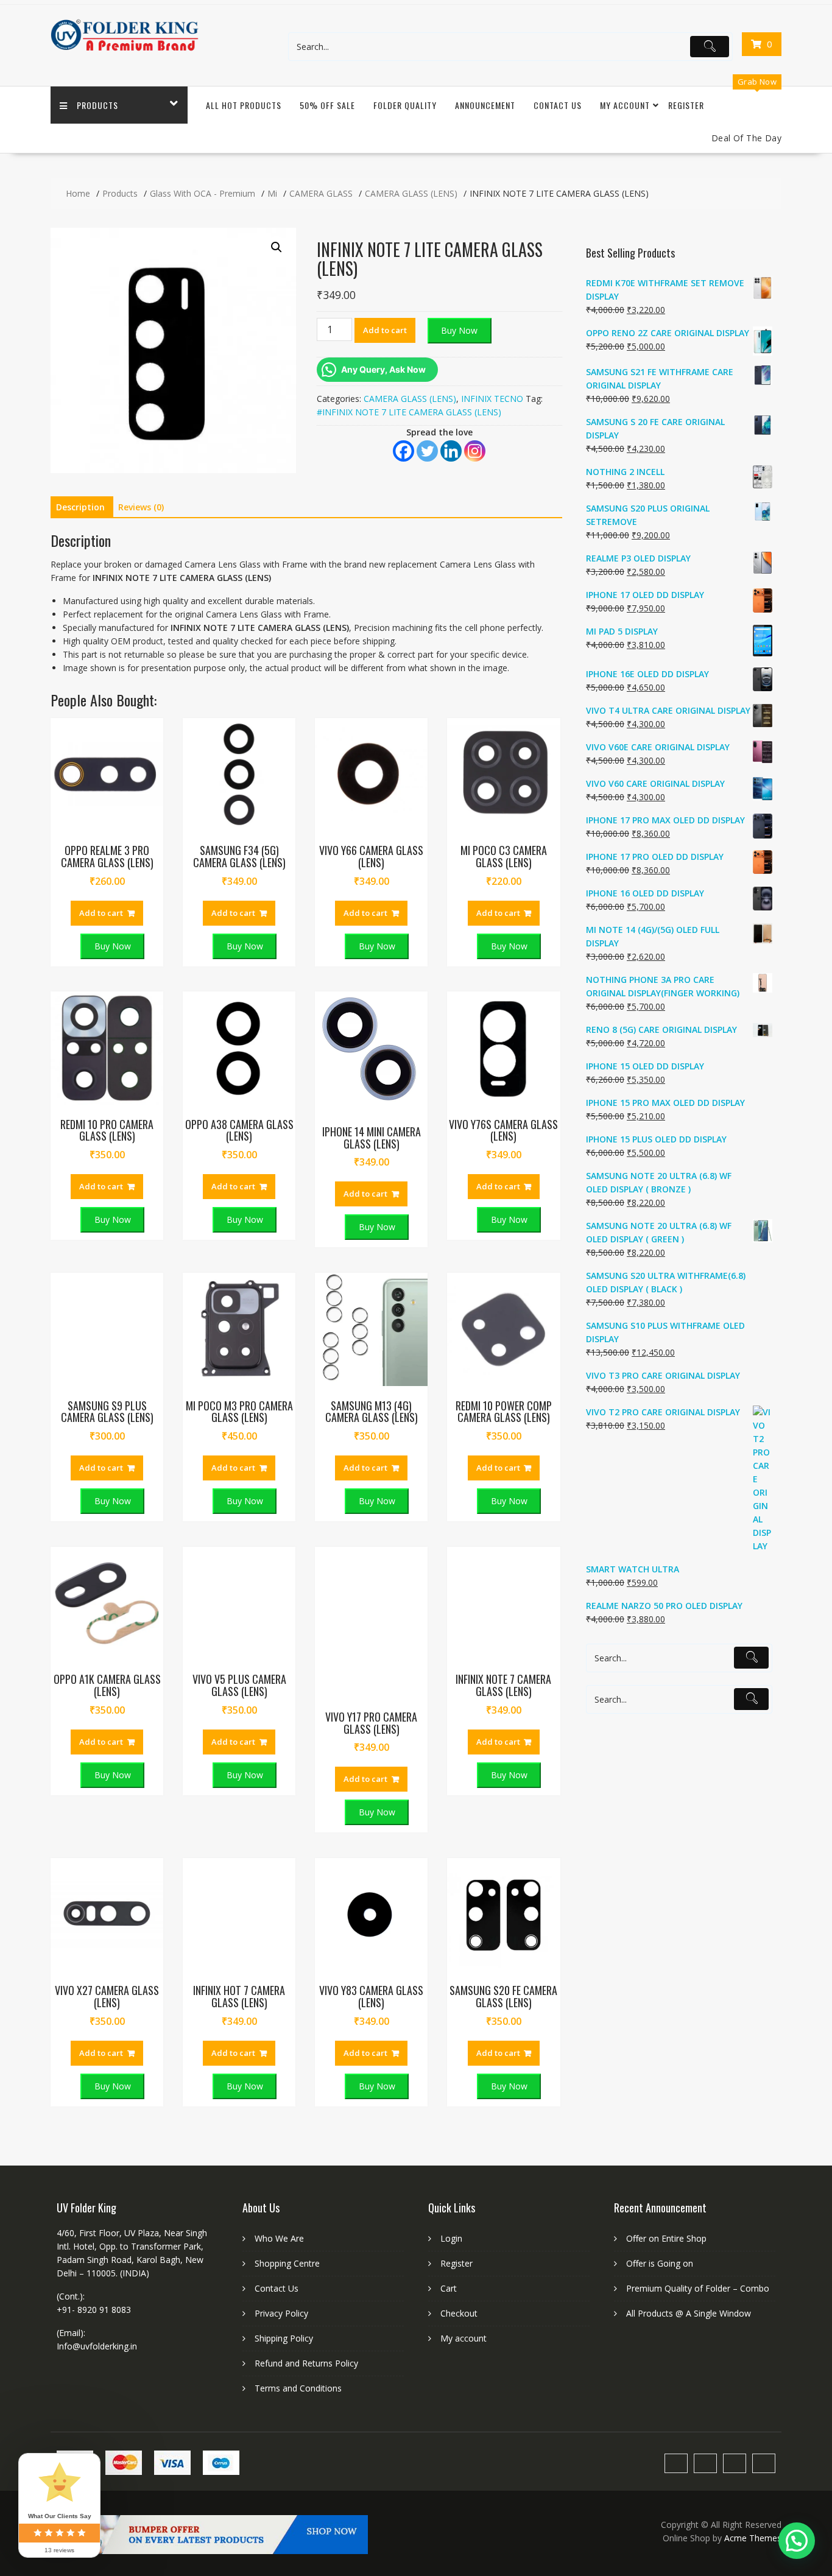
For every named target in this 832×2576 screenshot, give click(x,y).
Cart (449, 2288)
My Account (625, 105)
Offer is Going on (660, 2263)
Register (686, 105)
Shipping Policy (284, 2338)
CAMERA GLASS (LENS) (410, 399)
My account (464, 2338)
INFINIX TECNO (492, 399)
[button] (277, 247)
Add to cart (385, 330)
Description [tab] (80, 507)
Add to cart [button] (101, 913)
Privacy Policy (281, 2313)
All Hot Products (244, 105)
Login (451, 2238)
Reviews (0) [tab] (141, 507)
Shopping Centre (287, 2263)
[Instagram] (475, 451)
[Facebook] (404, 451)
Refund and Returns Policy (306, 2363)
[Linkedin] (451, 451)
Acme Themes (753, 2538)
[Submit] (710, 47)
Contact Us (558, 105)
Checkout (459, 2313)
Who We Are (279, 2238)
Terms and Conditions (298, 2388)
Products (97, 105)
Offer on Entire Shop (666, 2238)
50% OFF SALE (327, 105)
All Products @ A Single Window (689, 2313)
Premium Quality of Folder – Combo (698, 2288)
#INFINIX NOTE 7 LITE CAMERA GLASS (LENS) (409, 412)
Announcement (485, 105)
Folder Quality (405, 105)
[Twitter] (427, 451)
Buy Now (459, 330)
